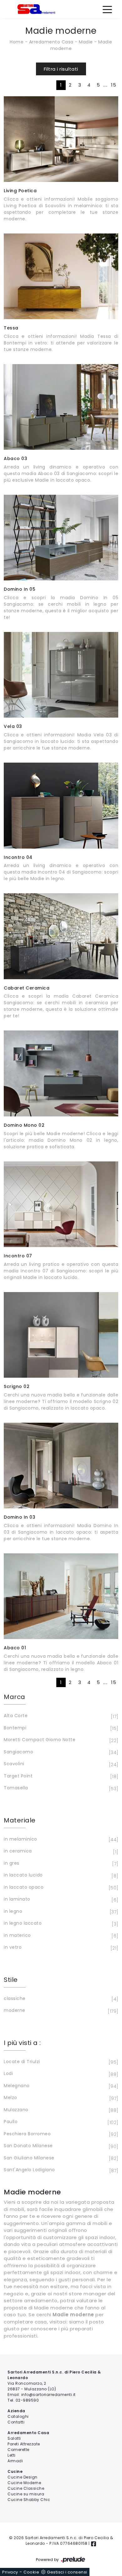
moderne (60, 2011)
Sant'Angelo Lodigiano (60, 2170)
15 (114, 85)
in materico (60, 1936)
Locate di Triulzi (60, 2062)
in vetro (60, 1948)
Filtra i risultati (61, 69)
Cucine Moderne (24, 2483)
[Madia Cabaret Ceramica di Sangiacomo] (61, 936)
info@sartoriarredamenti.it (48, 2395)
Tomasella (60, 1788)
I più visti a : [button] (22, 2043)
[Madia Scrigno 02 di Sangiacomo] (61, 1335)
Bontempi (60, 1728)
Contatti (16, 2422)
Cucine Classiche (26, 2488)
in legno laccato (60, 1924)
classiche (60, 1999)
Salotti (14, 2438)
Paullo (60, 2122)
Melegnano (60, 2086)
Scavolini (60, 1764)
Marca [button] (15, 1697)
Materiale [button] (20, 1820)
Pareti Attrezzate (24, 2444)
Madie (86, 42)
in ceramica (60, 1851)
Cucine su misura (26, 2494)
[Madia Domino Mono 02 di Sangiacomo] (61, 1073)
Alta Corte (60, 1716)
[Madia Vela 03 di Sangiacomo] (61, 675)
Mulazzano (60, 2110)
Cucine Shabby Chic (29, 2500)
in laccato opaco (60, 1888)
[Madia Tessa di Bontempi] (61, 276)
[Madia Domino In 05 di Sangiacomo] (61, 538)
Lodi (60, 2074)
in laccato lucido (60, 1875)
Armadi (15, 2461)
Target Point (60, 1776)
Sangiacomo (60, 1752)
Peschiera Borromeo (60, 2134)
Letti (12, 2455)
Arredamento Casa (51, 42)
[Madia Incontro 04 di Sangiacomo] (61, 805)
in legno (60, 1912)
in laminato (60, 1899)
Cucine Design (23, 2477)
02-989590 (27, 2400)
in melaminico (60, 1839)
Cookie (31, 2572)
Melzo (60, 2098)
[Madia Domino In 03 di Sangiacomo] (61, 1466)
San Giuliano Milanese (60, 2158)
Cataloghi (18, 2416)
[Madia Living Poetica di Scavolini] (61, 139)
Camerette (18, 2450)
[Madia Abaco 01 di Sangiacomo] (61, 1596)
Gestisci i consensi (67, 2572)
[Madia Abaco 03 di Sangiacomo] (61, 407)
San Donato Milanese (60, 2146)
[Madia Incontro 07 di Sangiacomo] (61, 1204)
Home (17, 42)
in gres (60, 1864)
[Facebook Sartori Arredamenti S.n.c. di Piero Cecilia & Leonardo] (94, 2543)
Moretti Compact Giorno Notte (60, 1740)
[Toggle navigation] (107, 9)
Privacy (10, 2572)
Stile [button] (11, 1980)
